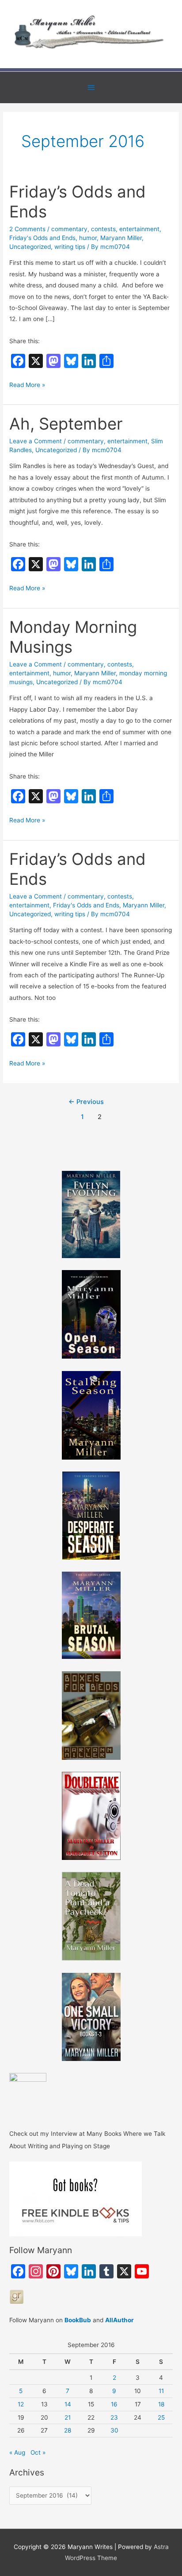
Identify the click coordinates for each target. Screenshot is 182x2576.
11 (161, 2391)
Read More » (27, 386)
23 (114, 2417)
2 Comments (27, 229)
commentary (69, 229)
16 (114, 2404)
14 (68, 2404)
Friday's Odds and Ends (42, 238)
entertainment (139, 229)
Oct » (38, 2452)
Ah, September (66, 424)
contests (103, 229)
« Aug (17, 2452)
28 (68, 2430)
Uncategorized (30, 247)
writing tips (70, 247)
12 (21, 2404)
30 (114, 2430)
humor (88, 238)
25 (161, 2417)
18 (161, 2404)
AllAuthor (119, 2320)
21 (68, 2417)
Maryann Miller (121, 238)
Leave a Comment (36, 441)
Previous (86, 1102)
